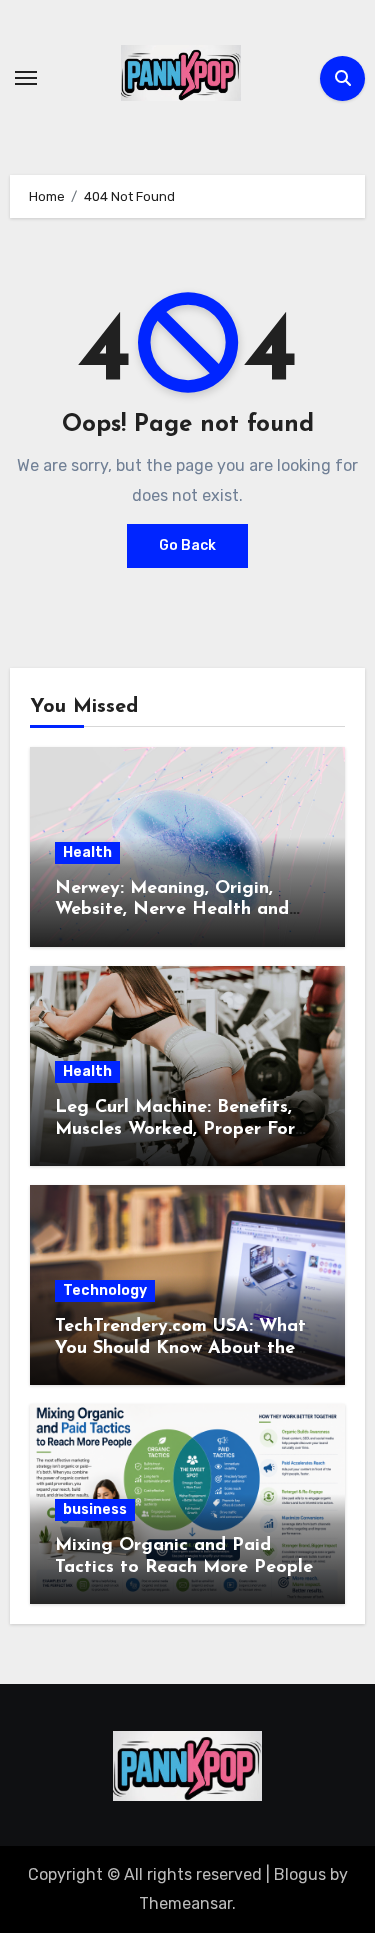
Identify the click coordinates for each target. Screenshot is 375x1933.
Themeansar (185, 1903)
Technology (105, 1290)
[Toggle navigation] (26, 78)
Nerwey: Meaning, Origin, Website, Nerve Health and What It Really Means (172, 910)
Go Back (187, 545)
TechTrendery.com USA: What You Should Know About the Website (180, 1348)
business (95, 1509)
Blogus (300, 1874)
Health (87, 852)
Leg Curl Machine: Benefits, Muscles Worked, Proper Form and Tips (182, 1129)
